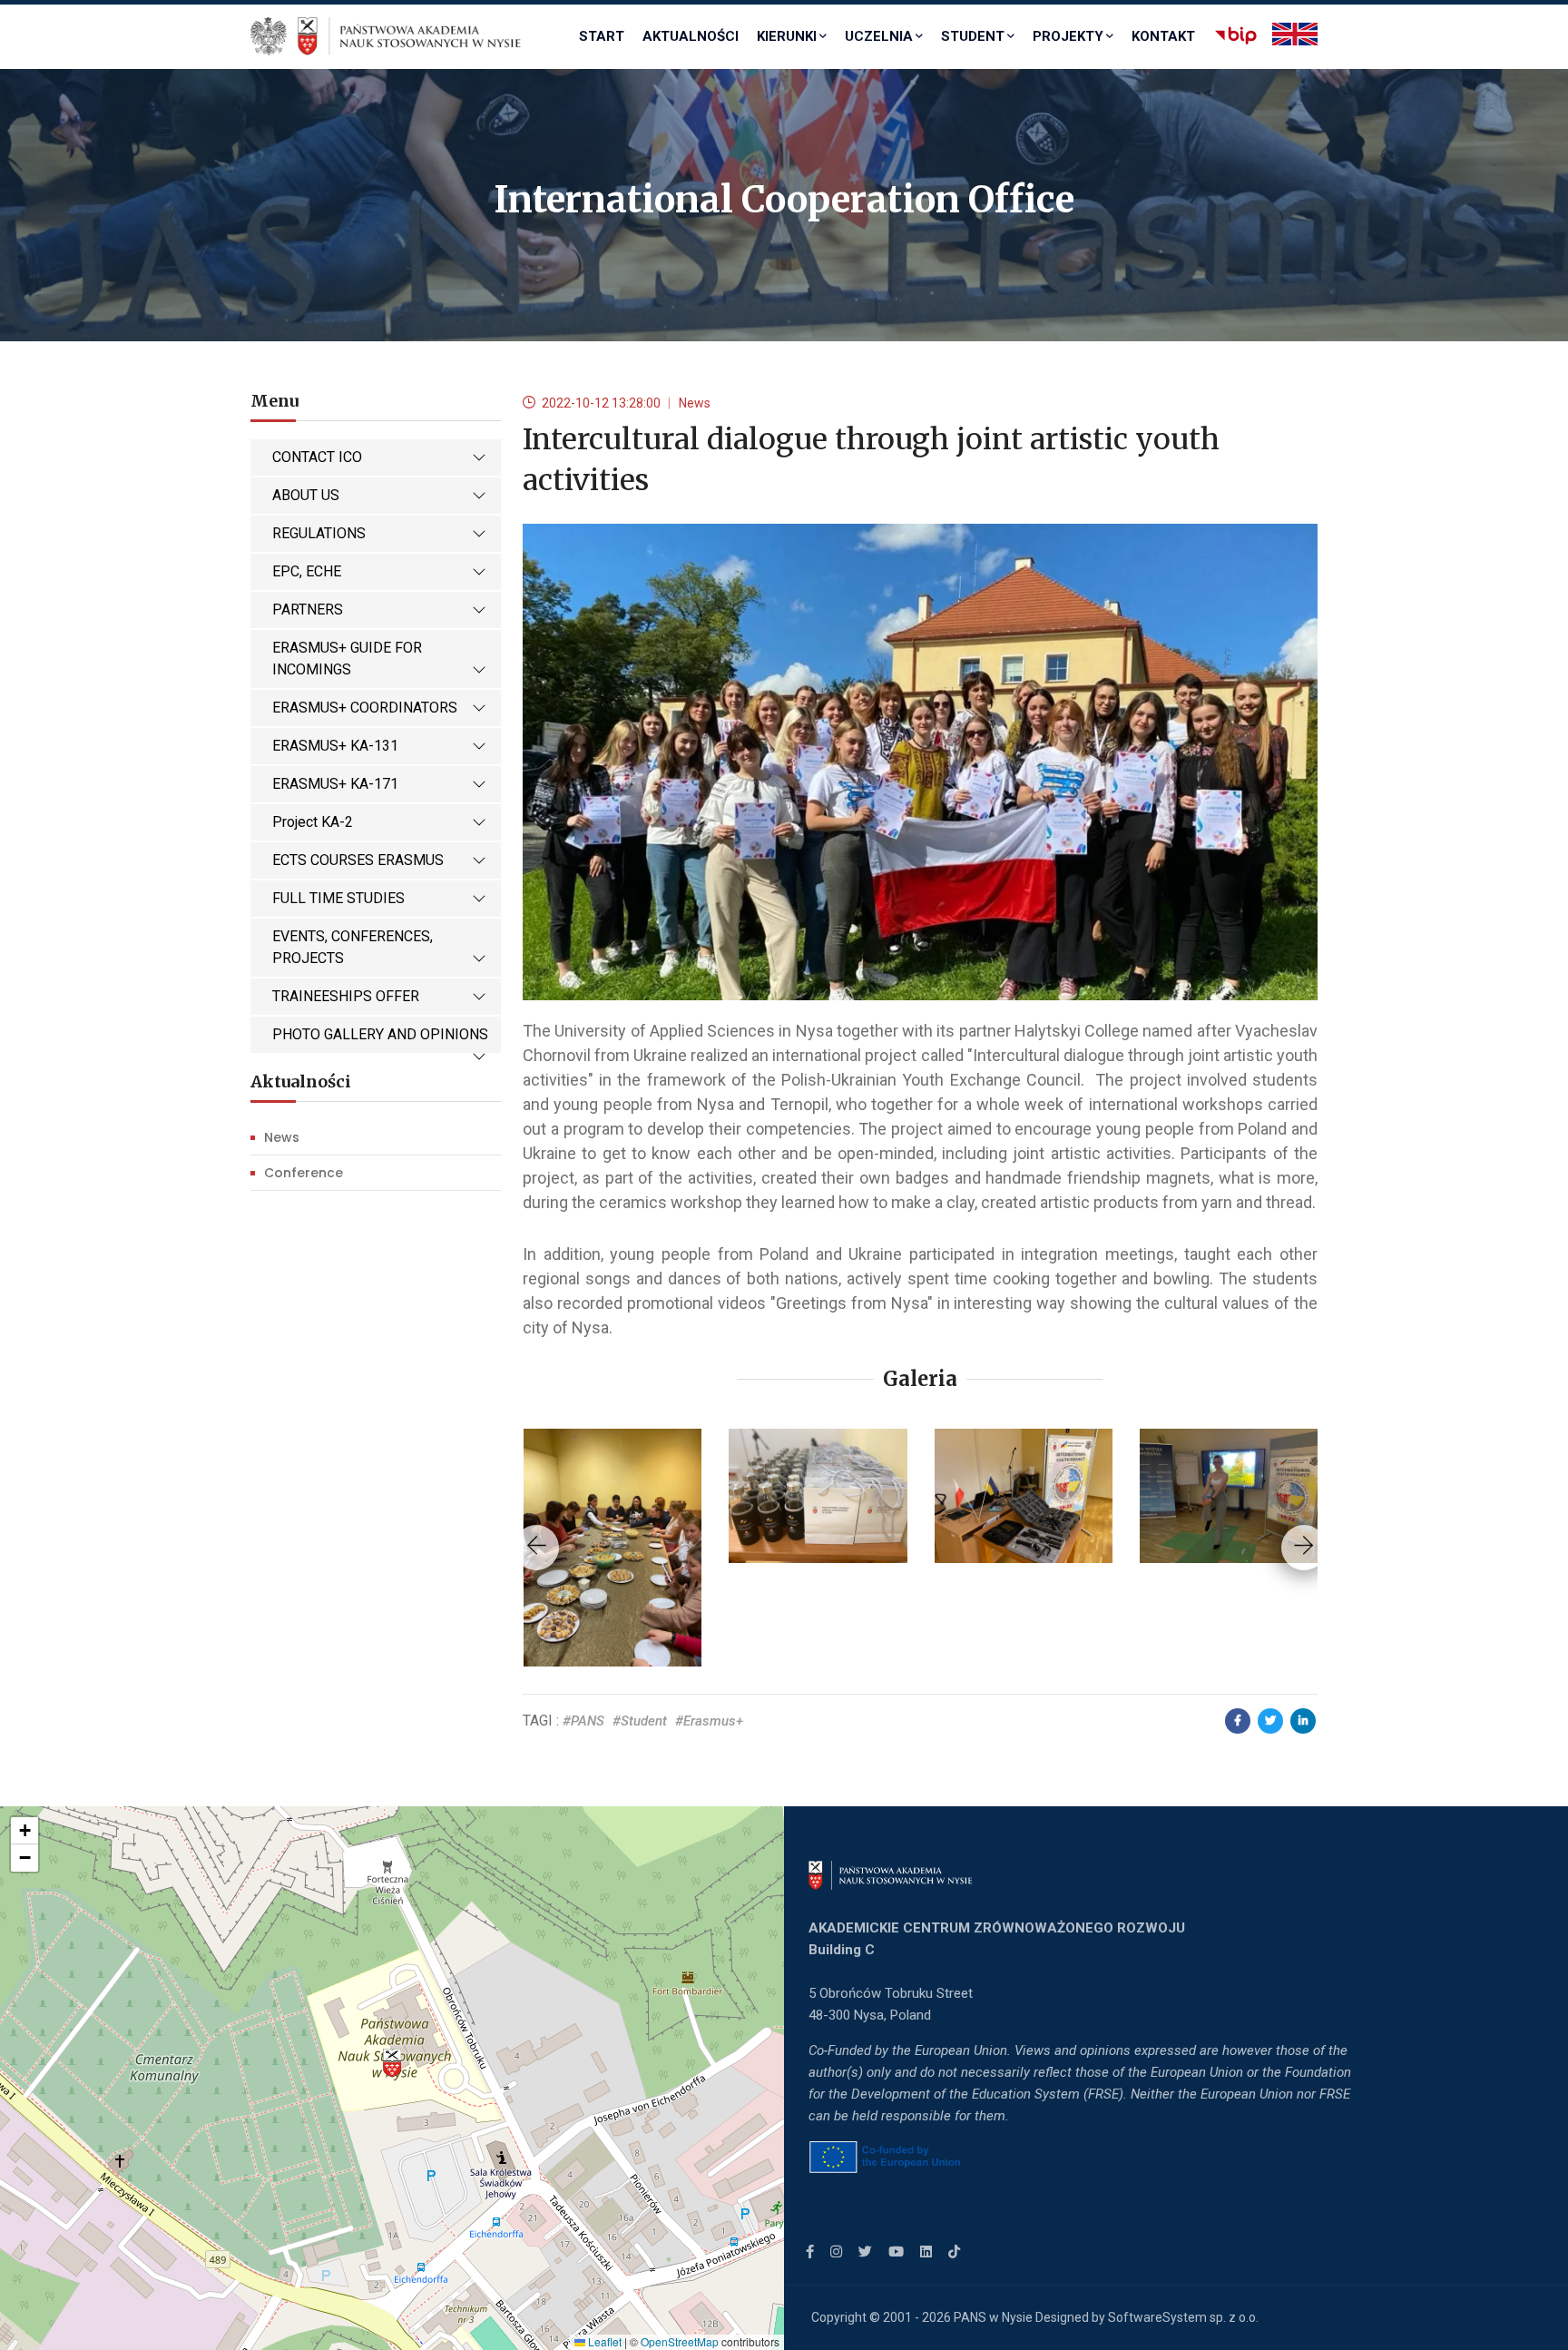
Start (602, 36)
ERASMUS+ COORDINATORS (365, 708)
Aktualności (691, 36)
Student (973, 36)
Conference (304, 1173)
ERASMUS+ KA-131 (335, 746)
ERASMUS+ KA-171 (335, 784)
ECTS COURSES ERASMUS (358, 860)
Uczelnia (879, 36)
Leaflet (603, 2341)
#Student (640, 1721)
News (282, 1137)
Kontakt (1163, 36)
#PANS (583, 1721)
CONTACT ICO (317, 457)
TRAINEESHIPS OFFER (346, 996)
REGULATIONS (319, 533)
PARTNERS (308, 610)
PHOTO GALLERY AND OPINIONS (380, 1034)
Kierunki (787, 36)
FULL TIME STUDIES (338, 898)
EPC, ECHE (307, 571)
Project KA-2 (313, 822)
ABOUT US (306, 495)
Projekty (1068, 36)
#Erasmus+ (709, 1721)
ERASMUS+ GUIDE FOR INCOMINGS (347, 659)
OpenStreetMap (680, 2341)
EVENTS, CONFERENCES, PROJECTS (353, 947)
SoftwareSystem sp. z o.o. (1183, 2317)
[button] (392, 2063)
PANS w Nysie (993, 2317)
